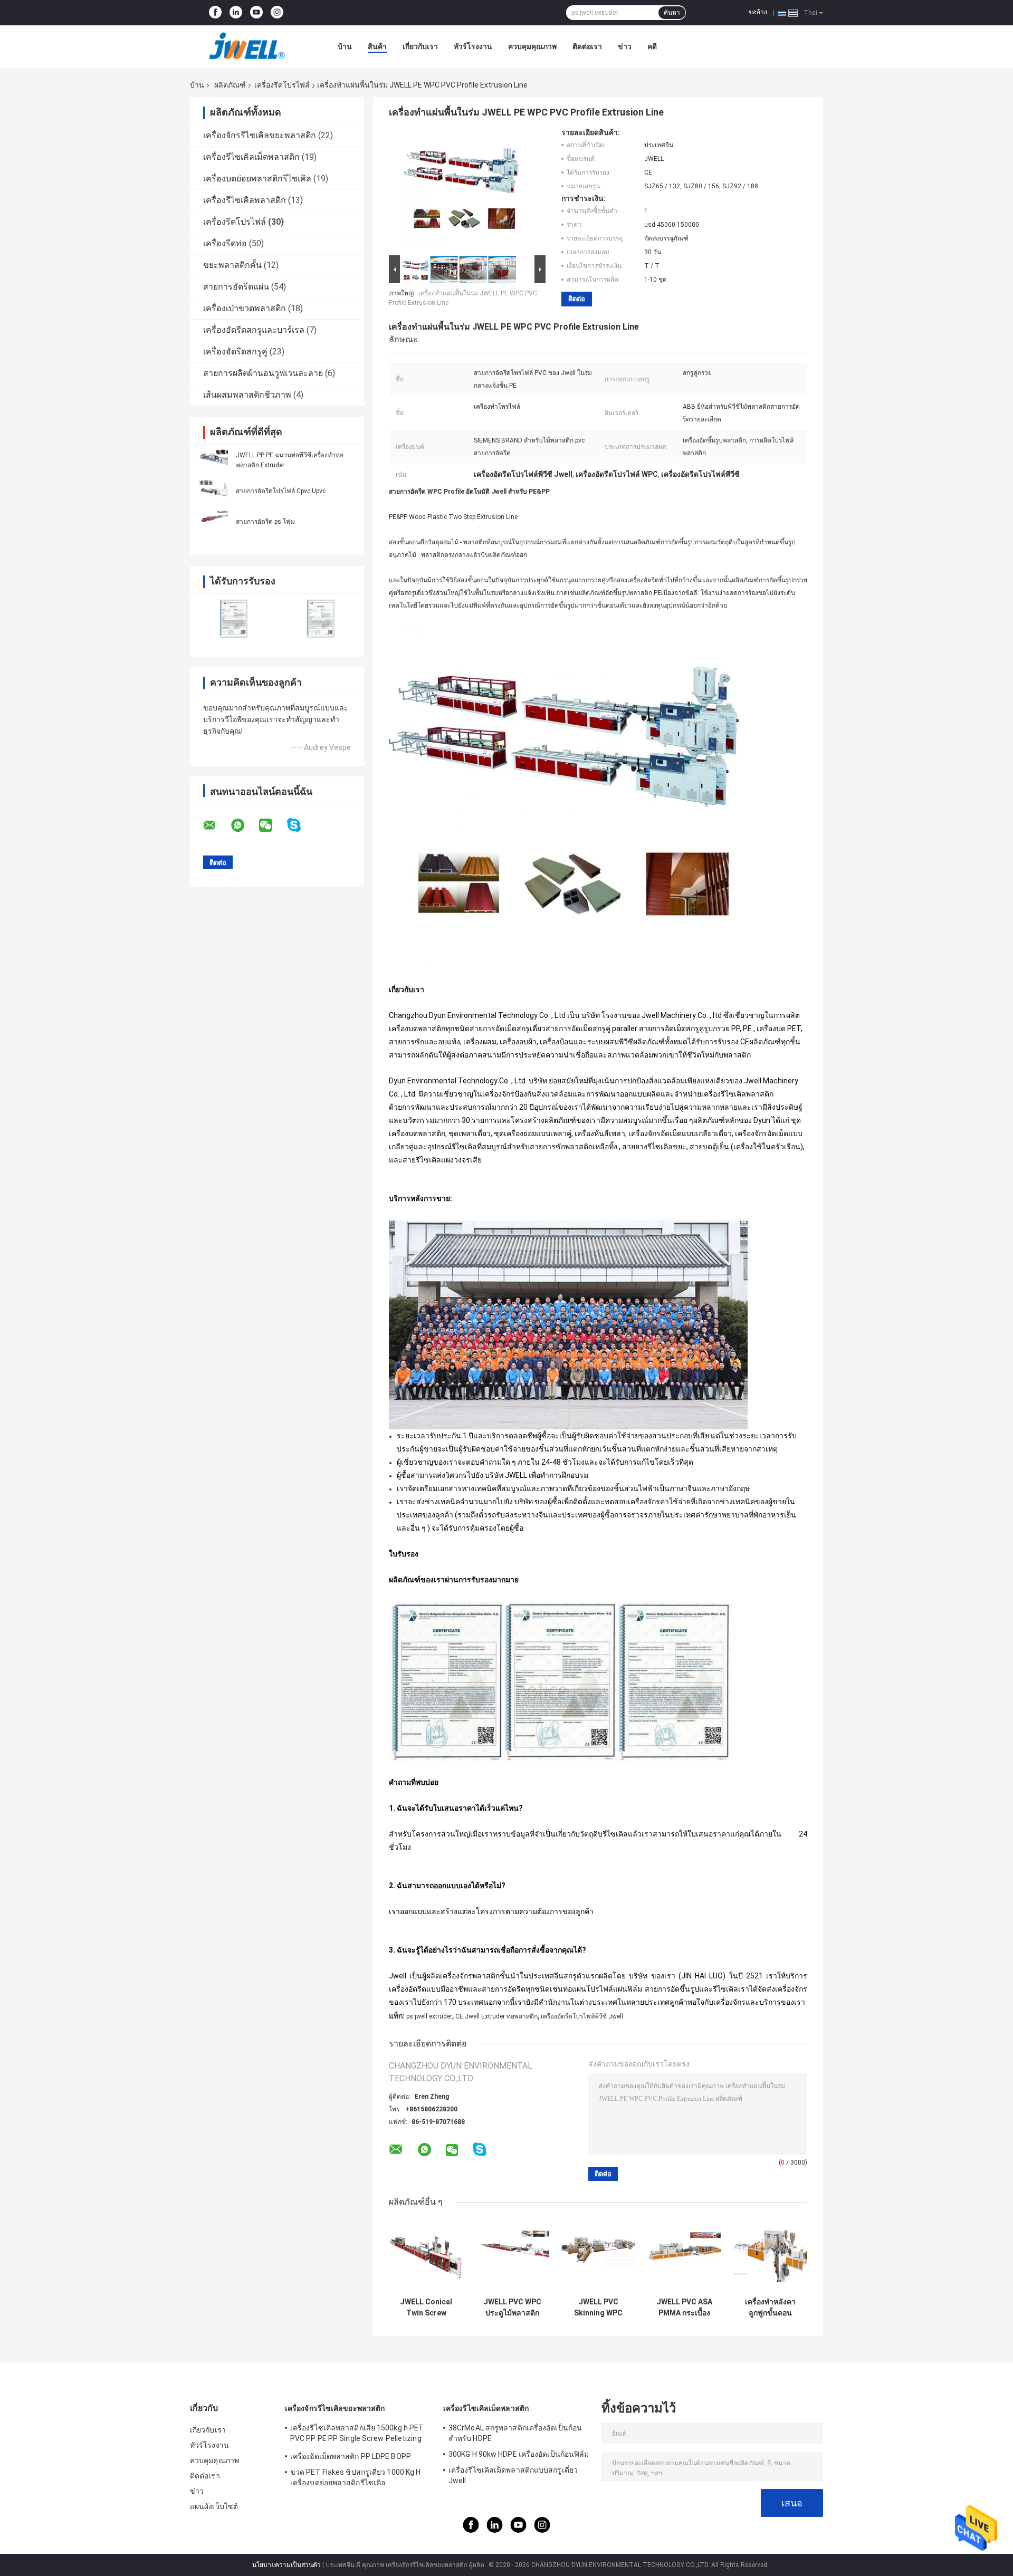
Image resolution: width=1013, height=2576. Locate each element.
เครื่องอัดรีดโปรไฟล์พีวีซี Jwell (582, 2016)
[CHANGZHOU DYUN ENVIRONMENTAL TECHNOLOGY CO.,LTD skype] (300, 825)
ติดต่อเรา (587, 46)
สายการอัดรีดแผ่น (236, 287)
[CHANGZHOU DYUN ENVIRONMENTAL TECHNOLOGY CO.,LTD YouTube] (256, 13)
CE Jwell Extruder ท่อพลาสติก (496, 2016)
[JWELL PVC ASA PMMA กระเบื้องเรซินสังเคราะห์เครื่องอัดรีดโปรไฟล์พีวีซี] (684, 2255)
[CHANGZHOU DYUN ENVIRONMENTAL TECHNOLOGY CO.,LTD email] (216, 825)
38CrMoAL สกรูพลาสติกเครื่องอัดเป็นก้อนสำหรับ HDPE (515, 2433)
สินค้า (377, 46)
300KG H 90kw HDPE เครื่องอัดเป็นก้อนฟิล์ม (519, 2454)
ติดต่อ (577, 299)
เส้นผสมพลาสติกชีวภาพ (247, 395)
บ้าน (345, 46)
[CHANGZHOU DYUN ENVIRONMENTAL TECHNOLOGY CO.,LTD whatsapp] (244, 825)
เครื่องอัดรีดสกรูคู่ (235, 352)
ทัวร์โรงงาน (473, 46)
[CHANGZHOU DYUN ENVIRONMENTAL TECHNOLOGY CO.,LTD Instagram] (277, 13)
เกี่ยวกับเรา (420, 46)
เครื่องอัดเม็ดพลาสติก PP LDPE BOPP (351, 2456)
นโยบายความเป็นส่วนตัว (286, 2565)
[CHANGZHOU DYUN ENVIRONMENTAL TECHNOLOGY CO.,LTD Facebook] (215, 13)
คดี (652, 46)
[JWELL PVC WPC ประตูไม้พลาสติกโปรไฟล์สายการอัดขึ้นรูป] (512, 2255)
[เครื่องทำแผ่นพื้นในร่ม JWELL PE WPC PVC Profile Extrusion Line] (463, 190)
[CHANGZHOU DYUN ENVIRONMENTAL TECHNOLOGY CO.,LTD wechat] (272, 825)
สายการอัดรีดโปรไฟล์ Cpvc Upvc (281, 491)
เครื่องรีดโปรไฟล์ (282, 85)
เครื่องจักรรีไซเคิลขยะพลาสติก (260, 135)
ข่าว (625, 46)
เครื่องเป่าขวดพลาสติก (245, 308)
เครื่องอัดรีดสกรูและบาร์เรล (254, 330)
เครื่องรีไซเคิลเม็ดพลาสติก (251, 157)
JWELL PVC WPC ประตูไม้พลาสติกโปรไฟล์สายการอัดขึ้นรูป (512, 2308)
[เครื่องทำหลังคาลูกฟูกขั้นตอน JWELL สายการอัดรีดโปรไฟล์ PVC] (770, 2255)
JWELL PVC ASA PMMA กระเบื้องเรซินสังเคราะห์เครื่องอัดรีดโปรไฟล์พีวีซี (684, 2308)
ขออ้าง (758, 12)
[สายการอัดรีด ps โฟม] (214, 521)
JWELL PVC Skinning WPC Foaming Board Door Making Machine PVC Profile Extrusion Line (598, 2308)
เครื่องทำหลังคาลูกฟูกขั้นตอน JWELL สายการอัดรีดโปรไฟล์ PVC (770, 2308)
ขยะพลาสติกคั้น (232, 265)
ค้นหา (672, 13)
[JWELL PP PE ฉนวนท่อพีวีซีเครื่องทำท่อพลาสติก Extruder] (214, 460)
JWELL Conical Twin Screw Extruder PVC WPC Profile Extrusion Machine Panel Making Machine (426, 2308)
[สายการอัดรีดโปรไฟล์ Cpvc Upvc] (214, 491)
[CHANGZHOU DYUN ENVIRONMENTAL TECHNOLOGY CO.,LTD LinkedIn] (236, 13)
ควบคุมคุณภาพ (532, 46)
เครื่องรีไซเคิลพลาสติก (245, 200)
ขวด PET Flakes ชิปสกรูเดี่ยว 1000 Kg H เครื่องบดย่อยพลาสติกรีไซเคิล (355, 2477)
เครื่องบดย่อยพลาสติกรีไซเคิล (257, 179)
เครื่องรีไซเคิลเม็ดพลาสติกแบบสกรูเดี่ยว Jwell (513, 2475)
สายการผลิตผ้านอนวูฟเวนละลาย (263, 373)
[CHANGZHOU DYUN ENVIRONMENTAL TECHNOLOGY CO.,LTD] (248, 46)
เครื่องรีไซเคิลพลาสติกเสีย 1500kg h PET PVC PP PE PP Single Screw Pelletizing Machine (357, 2435)
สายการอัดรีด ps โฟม (265, 522)
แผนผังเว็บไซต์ (214, 2506)
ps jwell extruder (429, 2016)
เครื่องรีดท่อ (225, 243)
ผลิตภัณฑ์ (230, 85)
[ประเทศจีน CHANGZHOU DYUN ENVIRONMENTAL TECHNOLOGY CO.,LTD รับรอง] (233, 618)
